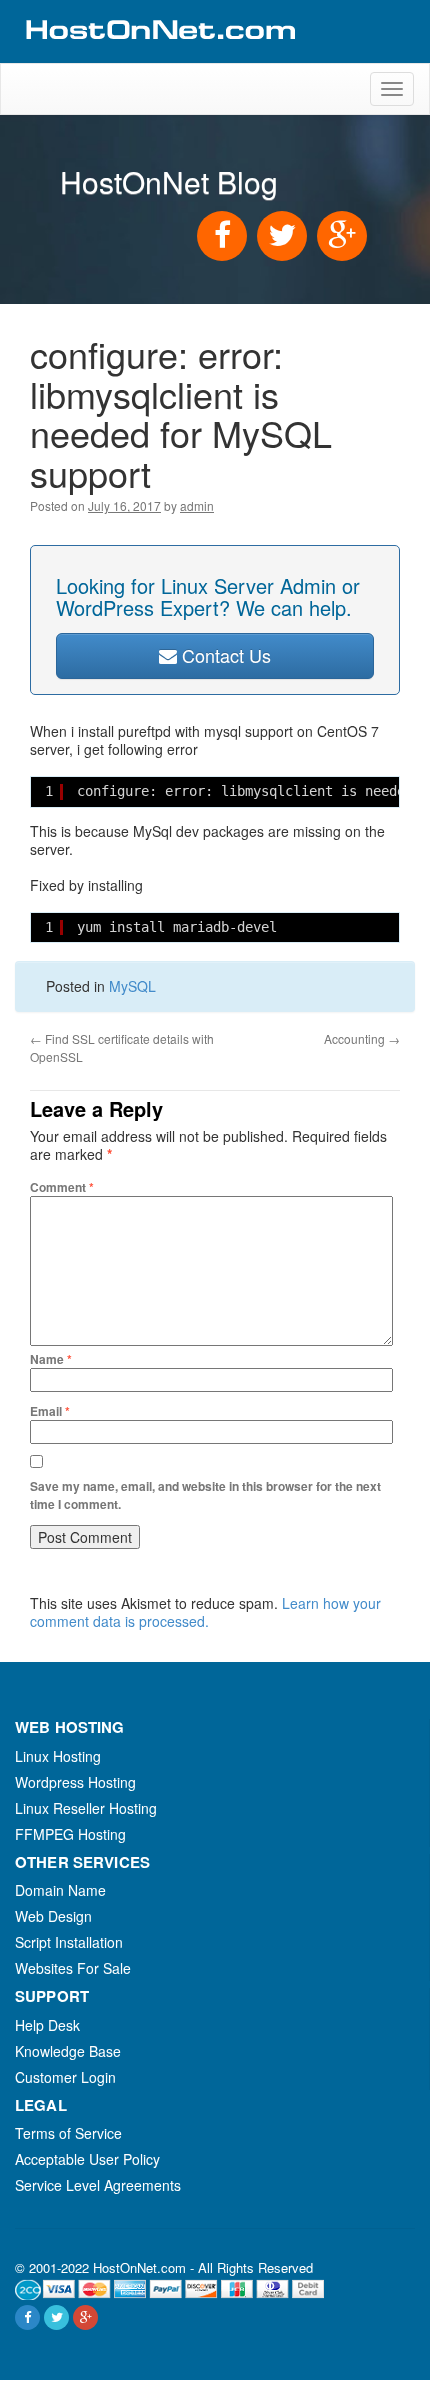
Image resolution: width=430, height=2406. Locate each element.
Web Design (53, 1916)
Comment (62, 1187)
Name (51, 1359)
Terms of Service (68, 2133)
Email (50, 1411)
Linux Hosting (58, 1756)
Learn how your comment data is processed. (205, 1612)
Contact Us (224, 655)
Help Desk (47, 2025)
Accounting (362, 1038)
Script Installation (69, 1942)
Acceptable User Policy (87, 2159)
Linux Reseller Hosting (86, 1808)
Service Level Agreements (98, 2185)
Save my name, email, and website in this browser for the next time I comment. (205, 1495)
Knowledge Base (68, 2051)
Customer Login (65, 2077)
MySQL (132, 986)
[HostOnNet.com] (159, 54)
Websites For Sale (73, 1968)
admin (197, 505)
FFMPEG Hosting (70, 1834)
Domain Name (60, 1890)
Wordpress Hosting (75, 1782)
